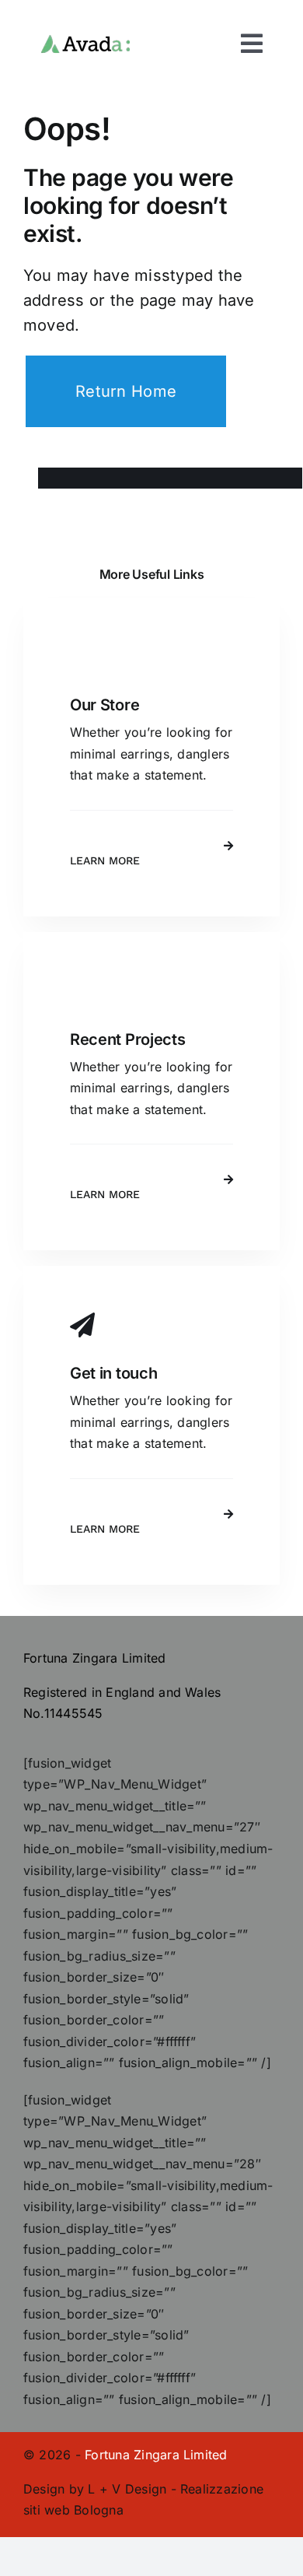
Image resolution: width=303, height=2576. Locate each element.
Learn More (105, 860)
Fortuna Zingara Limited (156, 2455)
